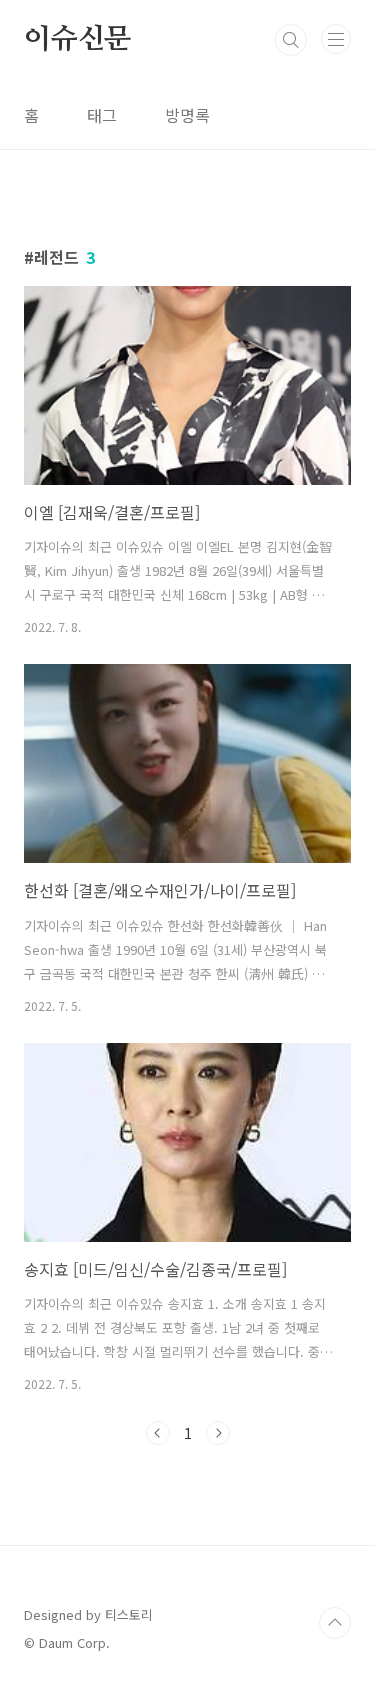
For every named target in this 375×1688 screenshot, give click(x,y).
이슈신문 (77, 40)
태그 (102, 115)
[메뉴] (336, 39)
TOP (335, 1623)
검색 (291, 40)
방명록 (187, 115)
